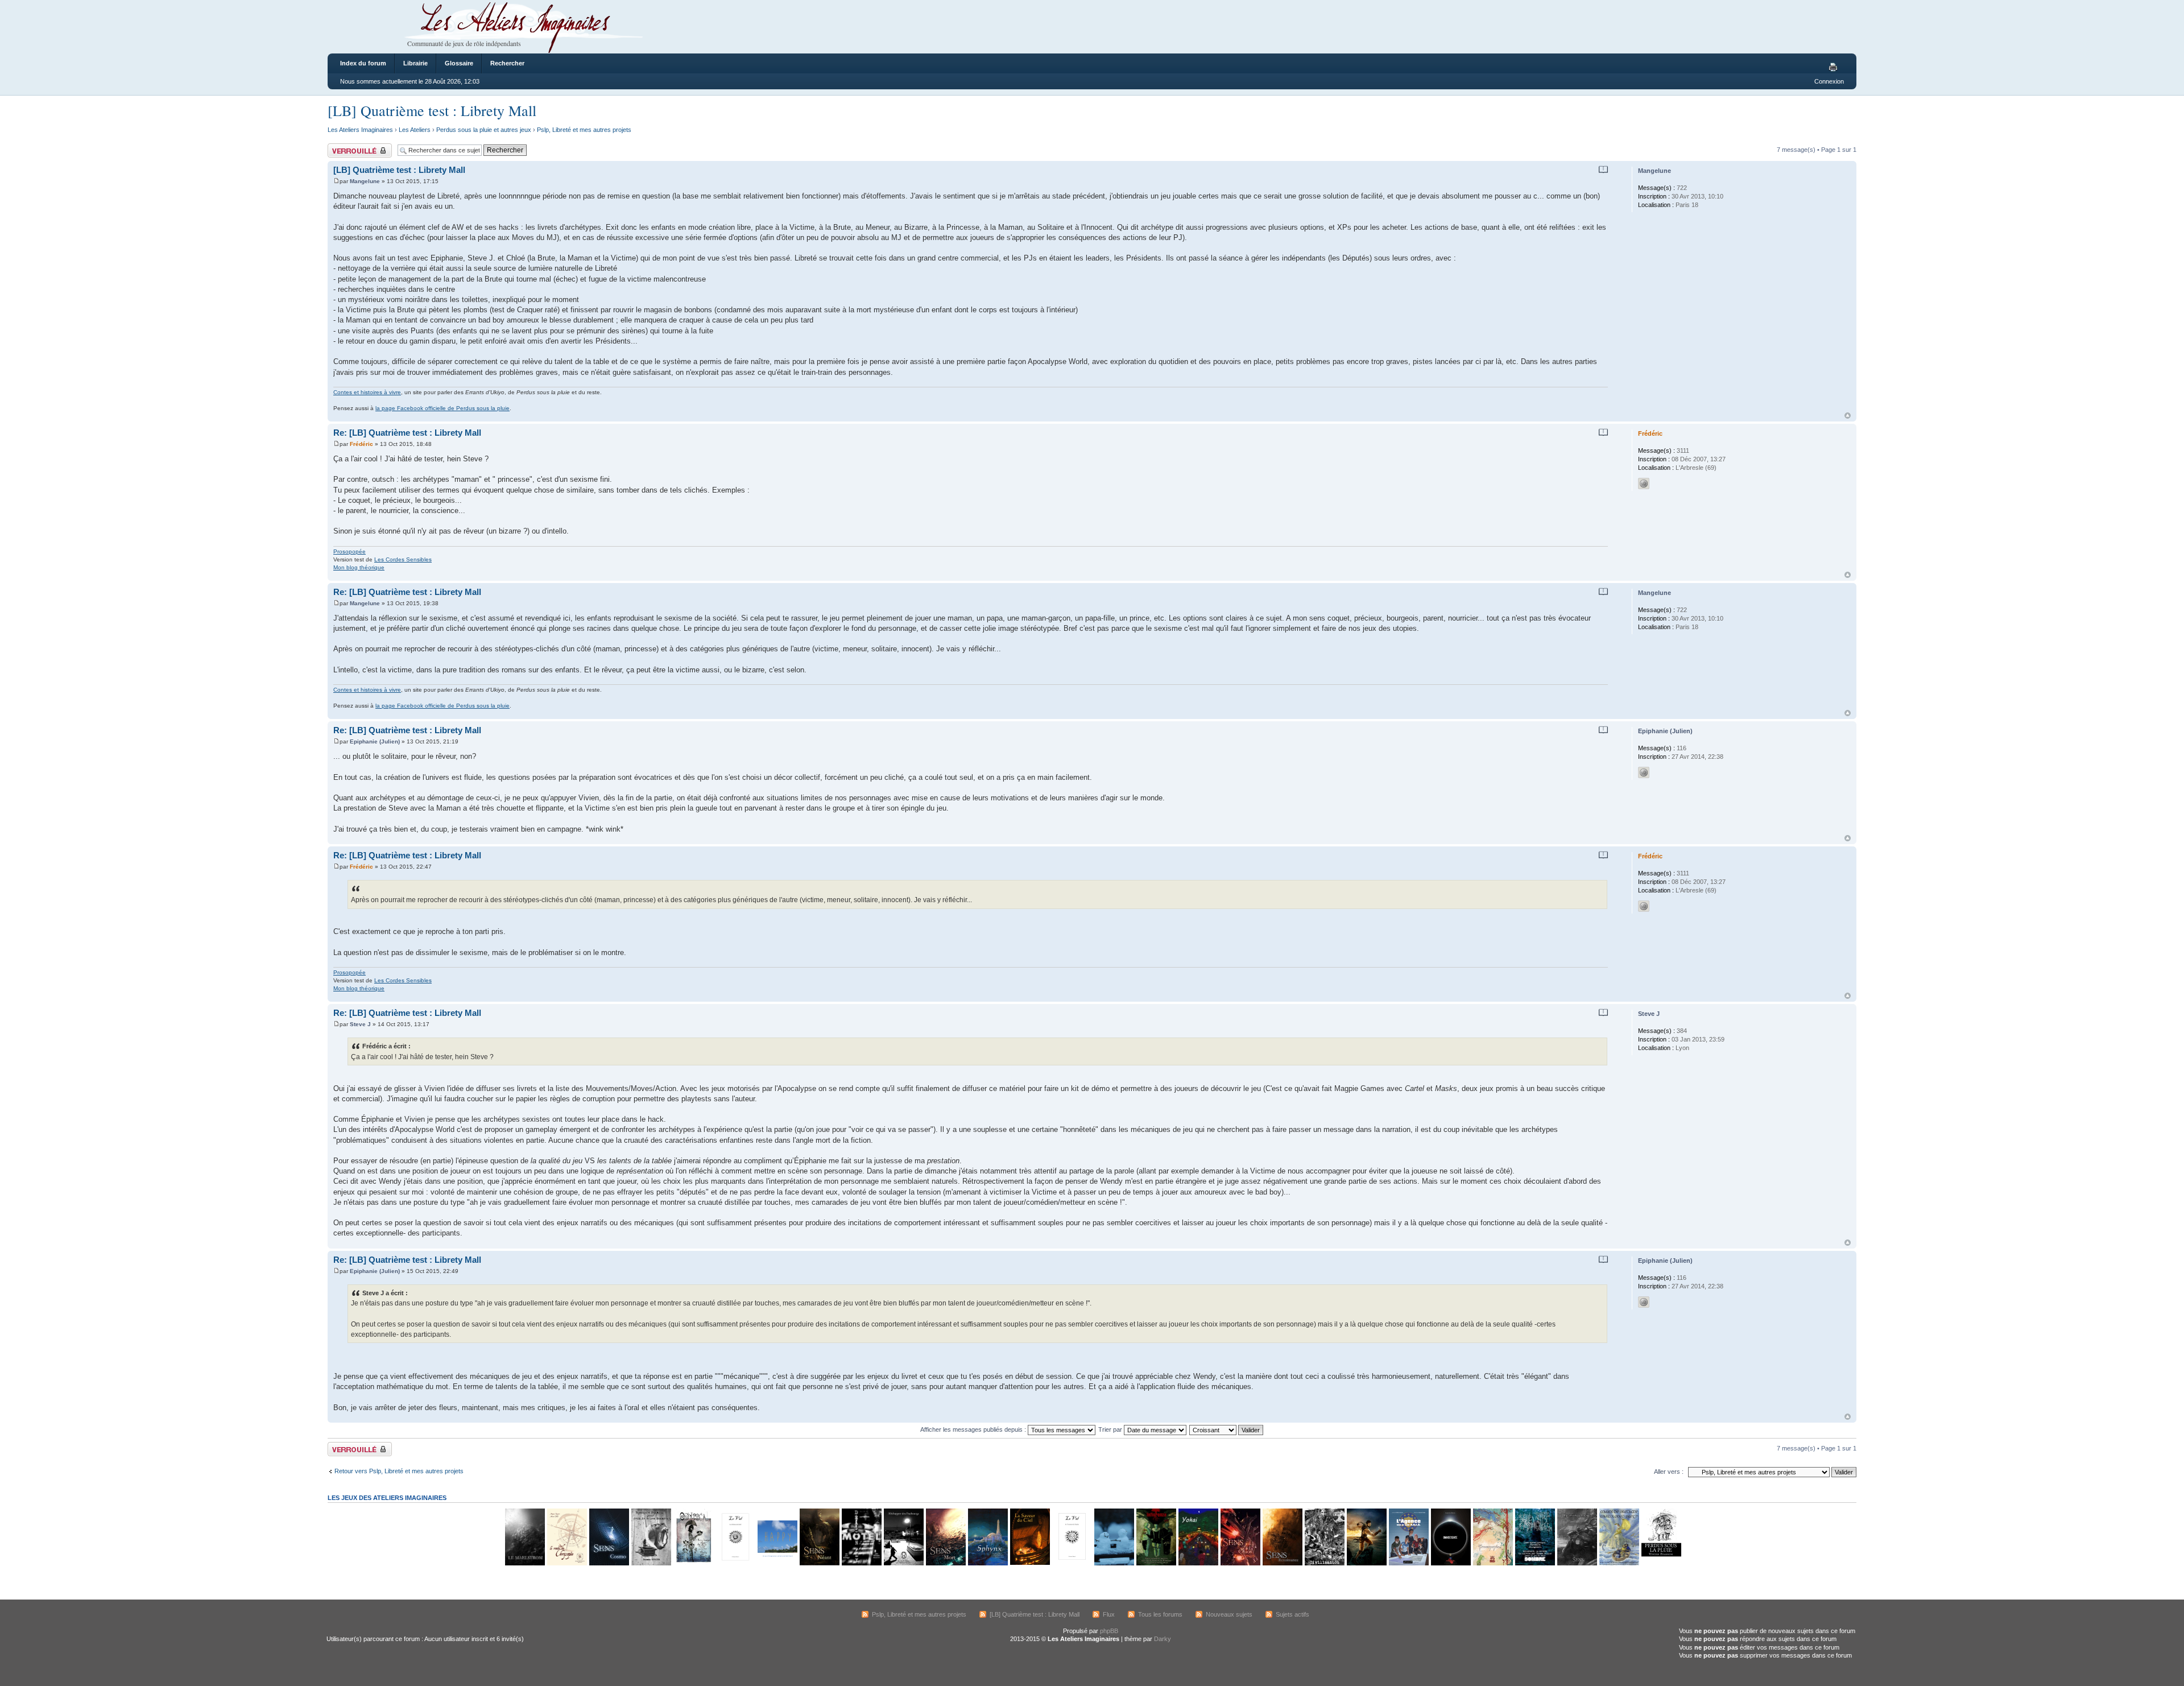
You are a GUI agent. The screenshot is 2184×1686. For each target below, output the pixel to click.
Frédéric (361, 444)
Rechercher (507, 63)
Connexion (1829, 81)
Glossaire (459, 63)
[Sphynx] (987, 1563)
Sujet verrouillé (348, 147)
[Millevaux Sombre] (1534, 1563)
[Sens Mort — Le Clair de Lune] (945, 1563)
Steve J (360, 1024)
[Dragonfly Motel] (861, 1563)
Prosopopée (349, 551)
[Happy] (777, 1563)
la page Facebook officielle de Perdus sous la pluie (442, 408)
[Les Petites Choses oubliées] (1114, 1563)
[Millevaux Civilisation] (1324, 1563)
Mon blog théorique (359, 567)
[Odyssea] (693, 1563)
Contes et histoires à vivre (367, 392)
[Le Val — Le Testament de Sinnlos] (1072, 1563)
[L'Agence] (1408, 1563)
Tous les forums (1160, 1614)
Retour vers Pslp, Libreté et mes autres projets (399, 1471)
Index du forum (363, 63)
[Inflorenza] (1156, 1563)
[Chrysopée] (566, 1563)
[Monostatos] (1366, 1563)
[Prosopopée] (1492, 1563)
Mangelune (365, 181)
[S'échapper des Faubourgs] (903, 1563)
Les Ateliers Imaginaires (360, 130)
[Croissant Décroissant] (1227, 1429)
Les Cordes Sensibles (403, 559)
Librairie (415, 63)
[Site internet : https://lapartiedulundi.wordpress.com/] (1644, 772)
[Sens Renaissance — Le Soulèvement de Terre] (1282, 1563)
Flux (1109, 1614)
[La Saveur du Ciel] (1029, 1563)
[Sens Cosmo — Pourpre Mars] (609, 1563)
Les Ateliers (415, 130)
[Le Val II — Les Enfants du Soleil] (735, 1563)
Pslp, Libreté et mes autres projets (584, 130)
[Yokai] (1198, 1563)
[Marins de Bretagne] (1619, 1563)
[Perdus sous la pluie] (1661, 1563)
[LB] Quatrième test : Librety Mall (432, 110)
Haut (1848, 416)
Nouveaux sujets (1229, 1614)
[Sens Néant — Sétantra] (819, 1563)
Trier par (1111, 1429)
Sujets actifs (1292, 1614)
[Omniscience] (1450, 1563)
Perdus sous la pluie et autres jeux (484, 130)
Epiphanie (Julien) (375, 741)
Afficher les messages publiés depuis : (974, 1429)
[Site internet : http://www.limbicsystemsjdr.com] (1644, 484)
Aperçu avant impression (1835, 68)
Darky (1163, 1639)
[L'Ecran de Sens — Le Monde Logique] (1577, 1563)
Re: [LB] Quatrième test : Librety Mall (407, 433)
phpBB (1109, 1631)
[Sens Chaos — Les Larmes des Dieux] (1240, 1563)
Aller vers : (1669, 1472)
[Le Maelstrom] (524, 1563)
